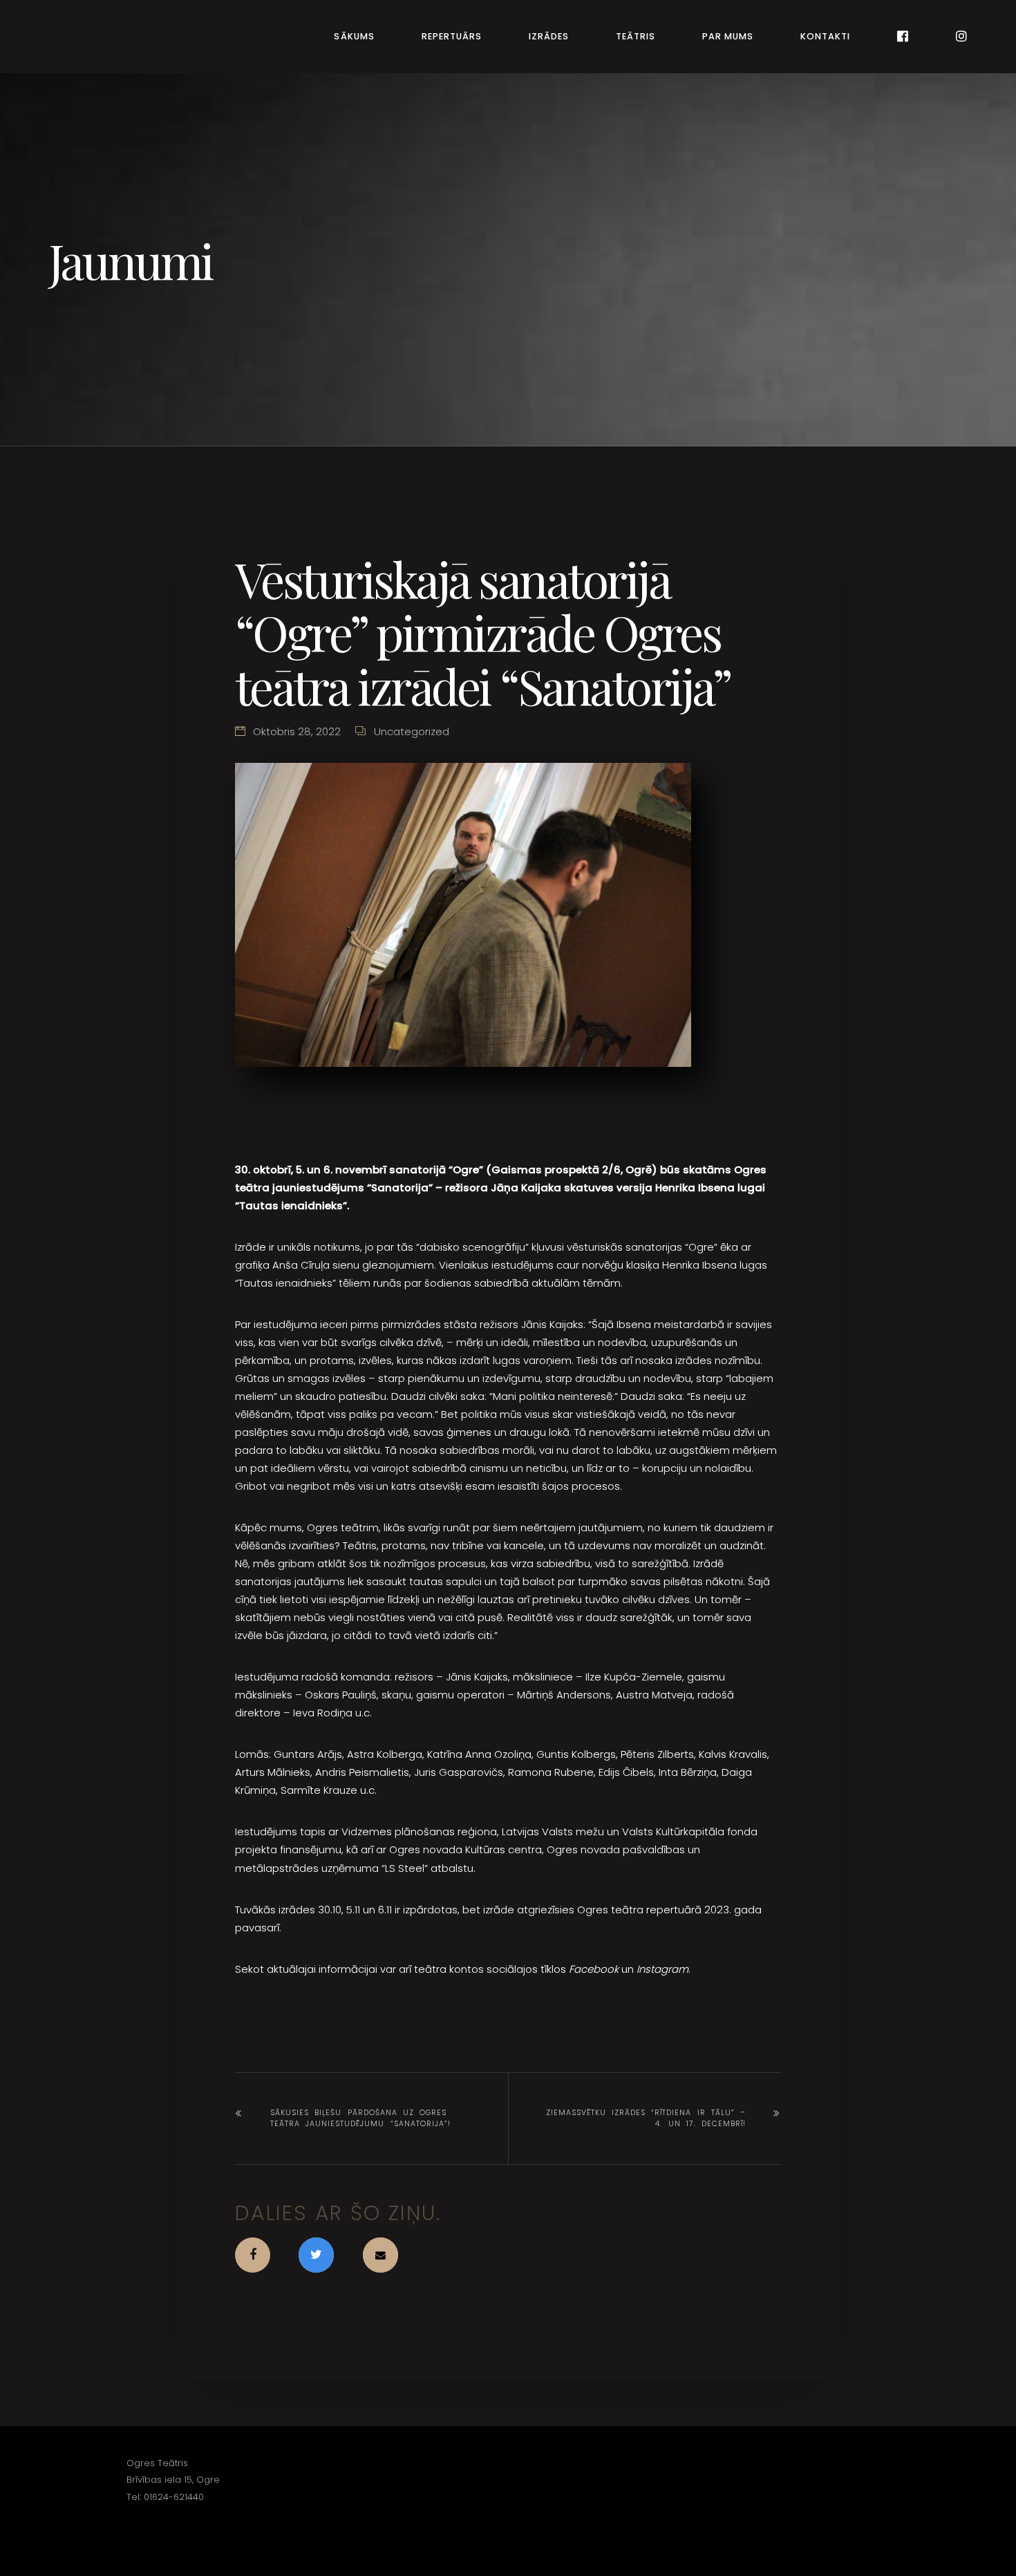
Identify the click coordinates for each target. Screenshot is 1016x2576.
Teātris (636, 36)
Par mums (728, 36)
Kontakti (825, 36)
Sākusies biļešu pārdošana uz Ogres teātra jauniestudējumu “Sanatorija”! (360, 2118)
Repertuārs (452, 36)
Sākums (354, 36)
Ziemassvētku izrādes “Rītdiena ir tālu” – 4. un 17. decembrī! (646, 2118)
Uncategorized (412, 731)
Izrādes (549, 36)
